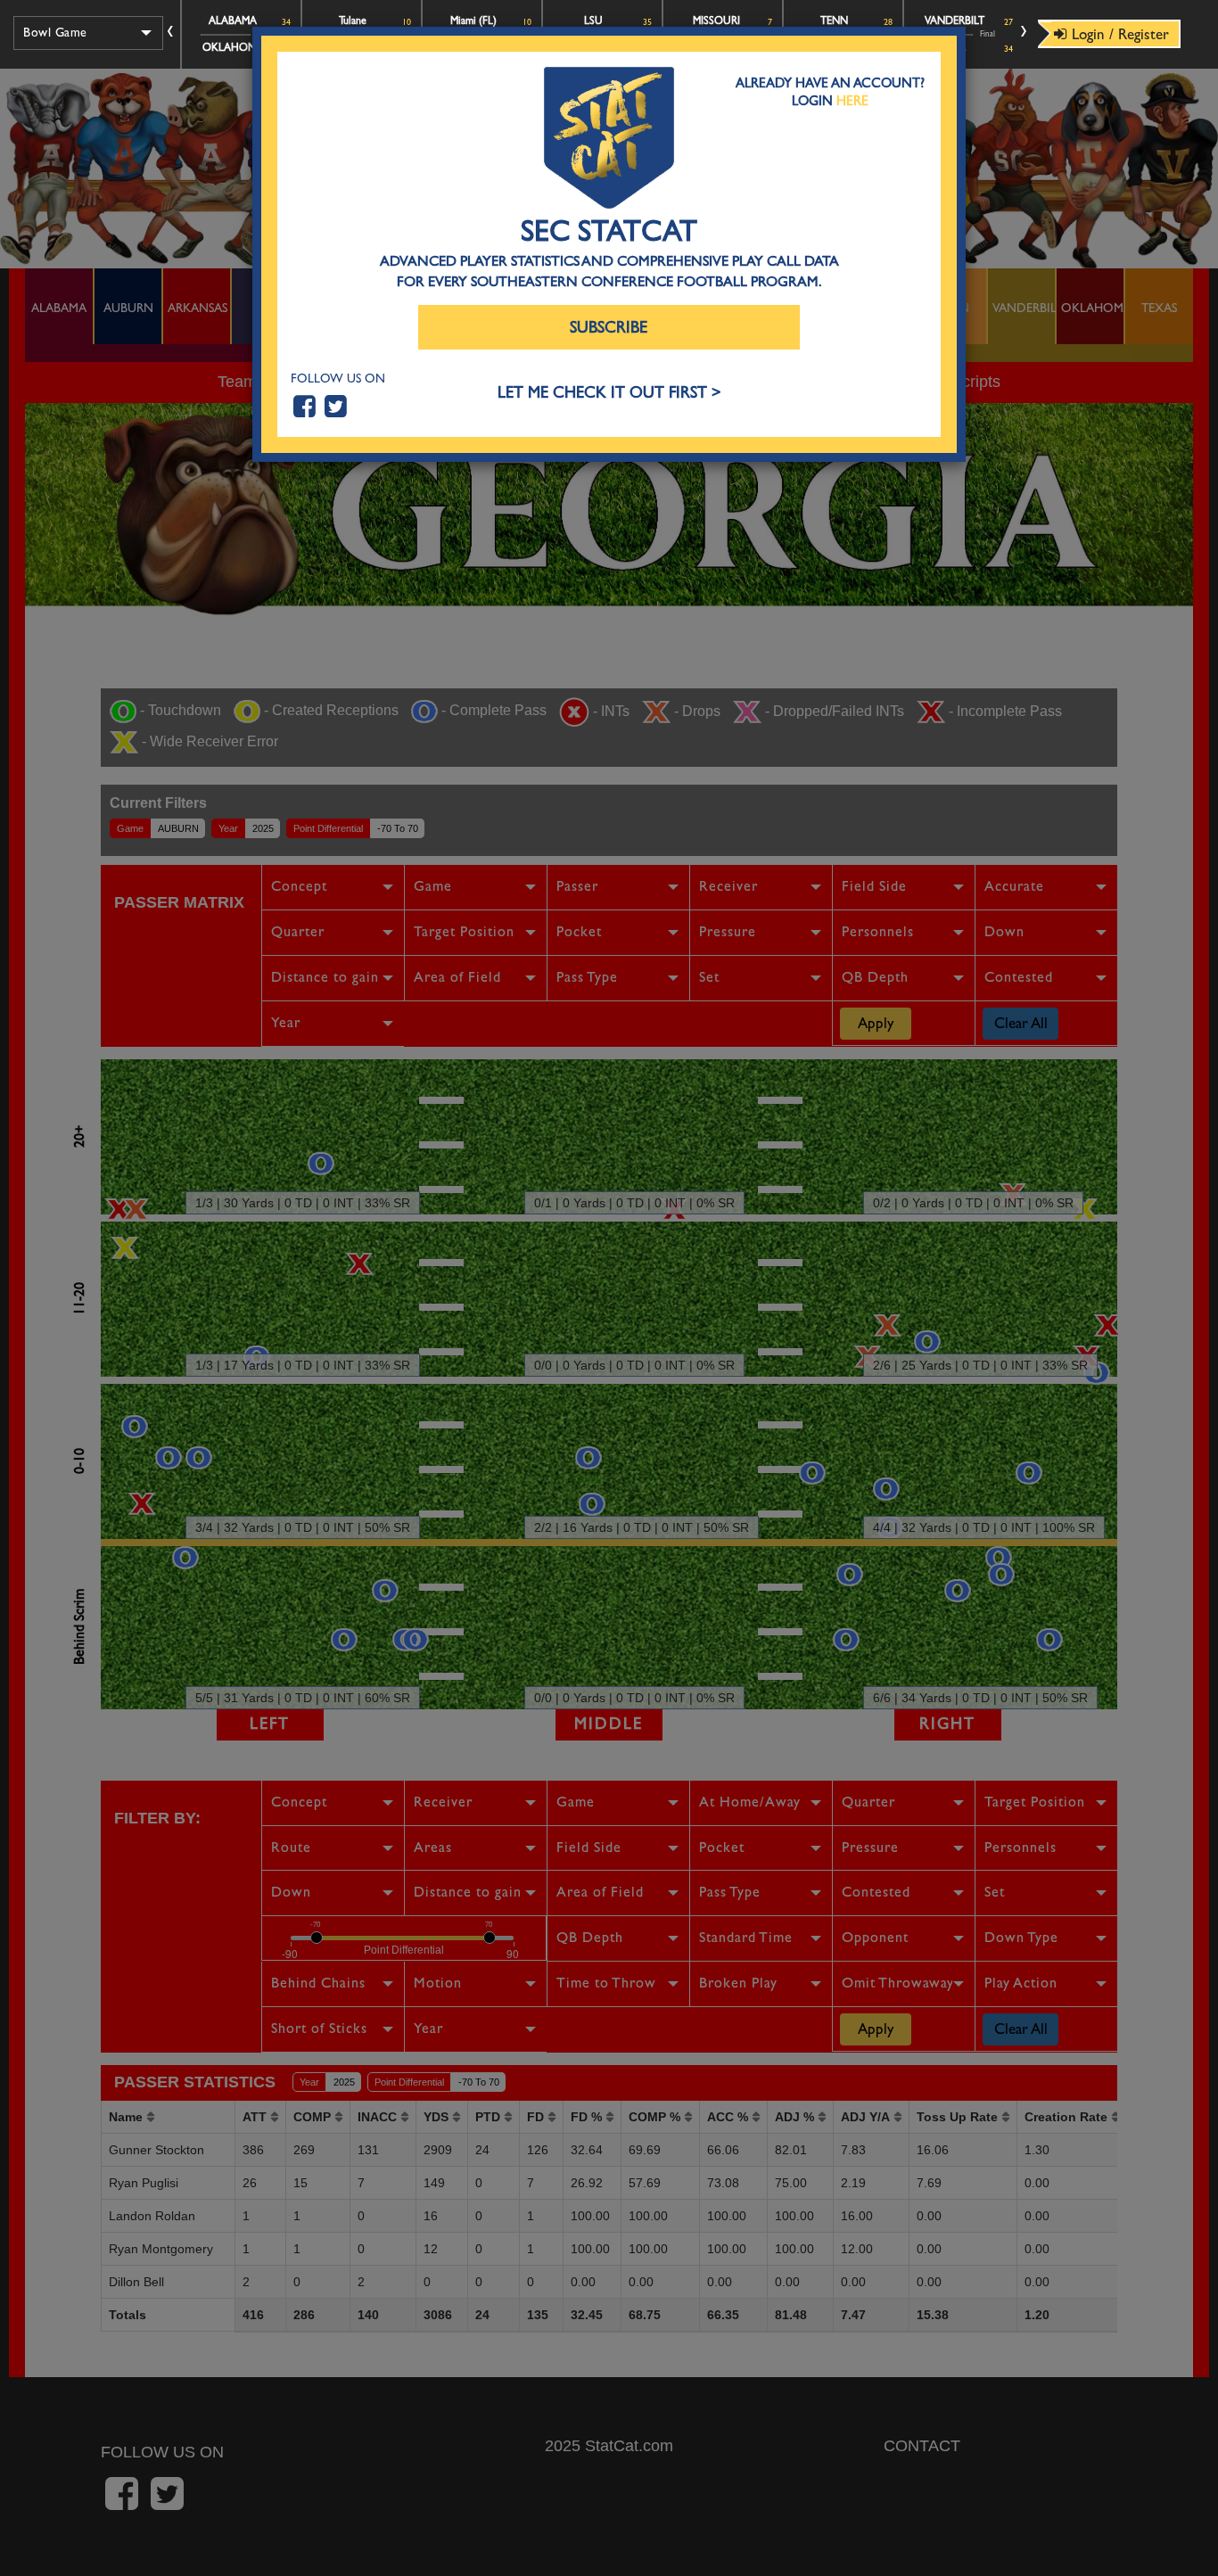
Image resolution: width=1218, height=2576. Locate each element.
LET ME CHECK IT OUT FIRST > (609, 393)
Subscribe (609, 328)
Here (852, 101)
